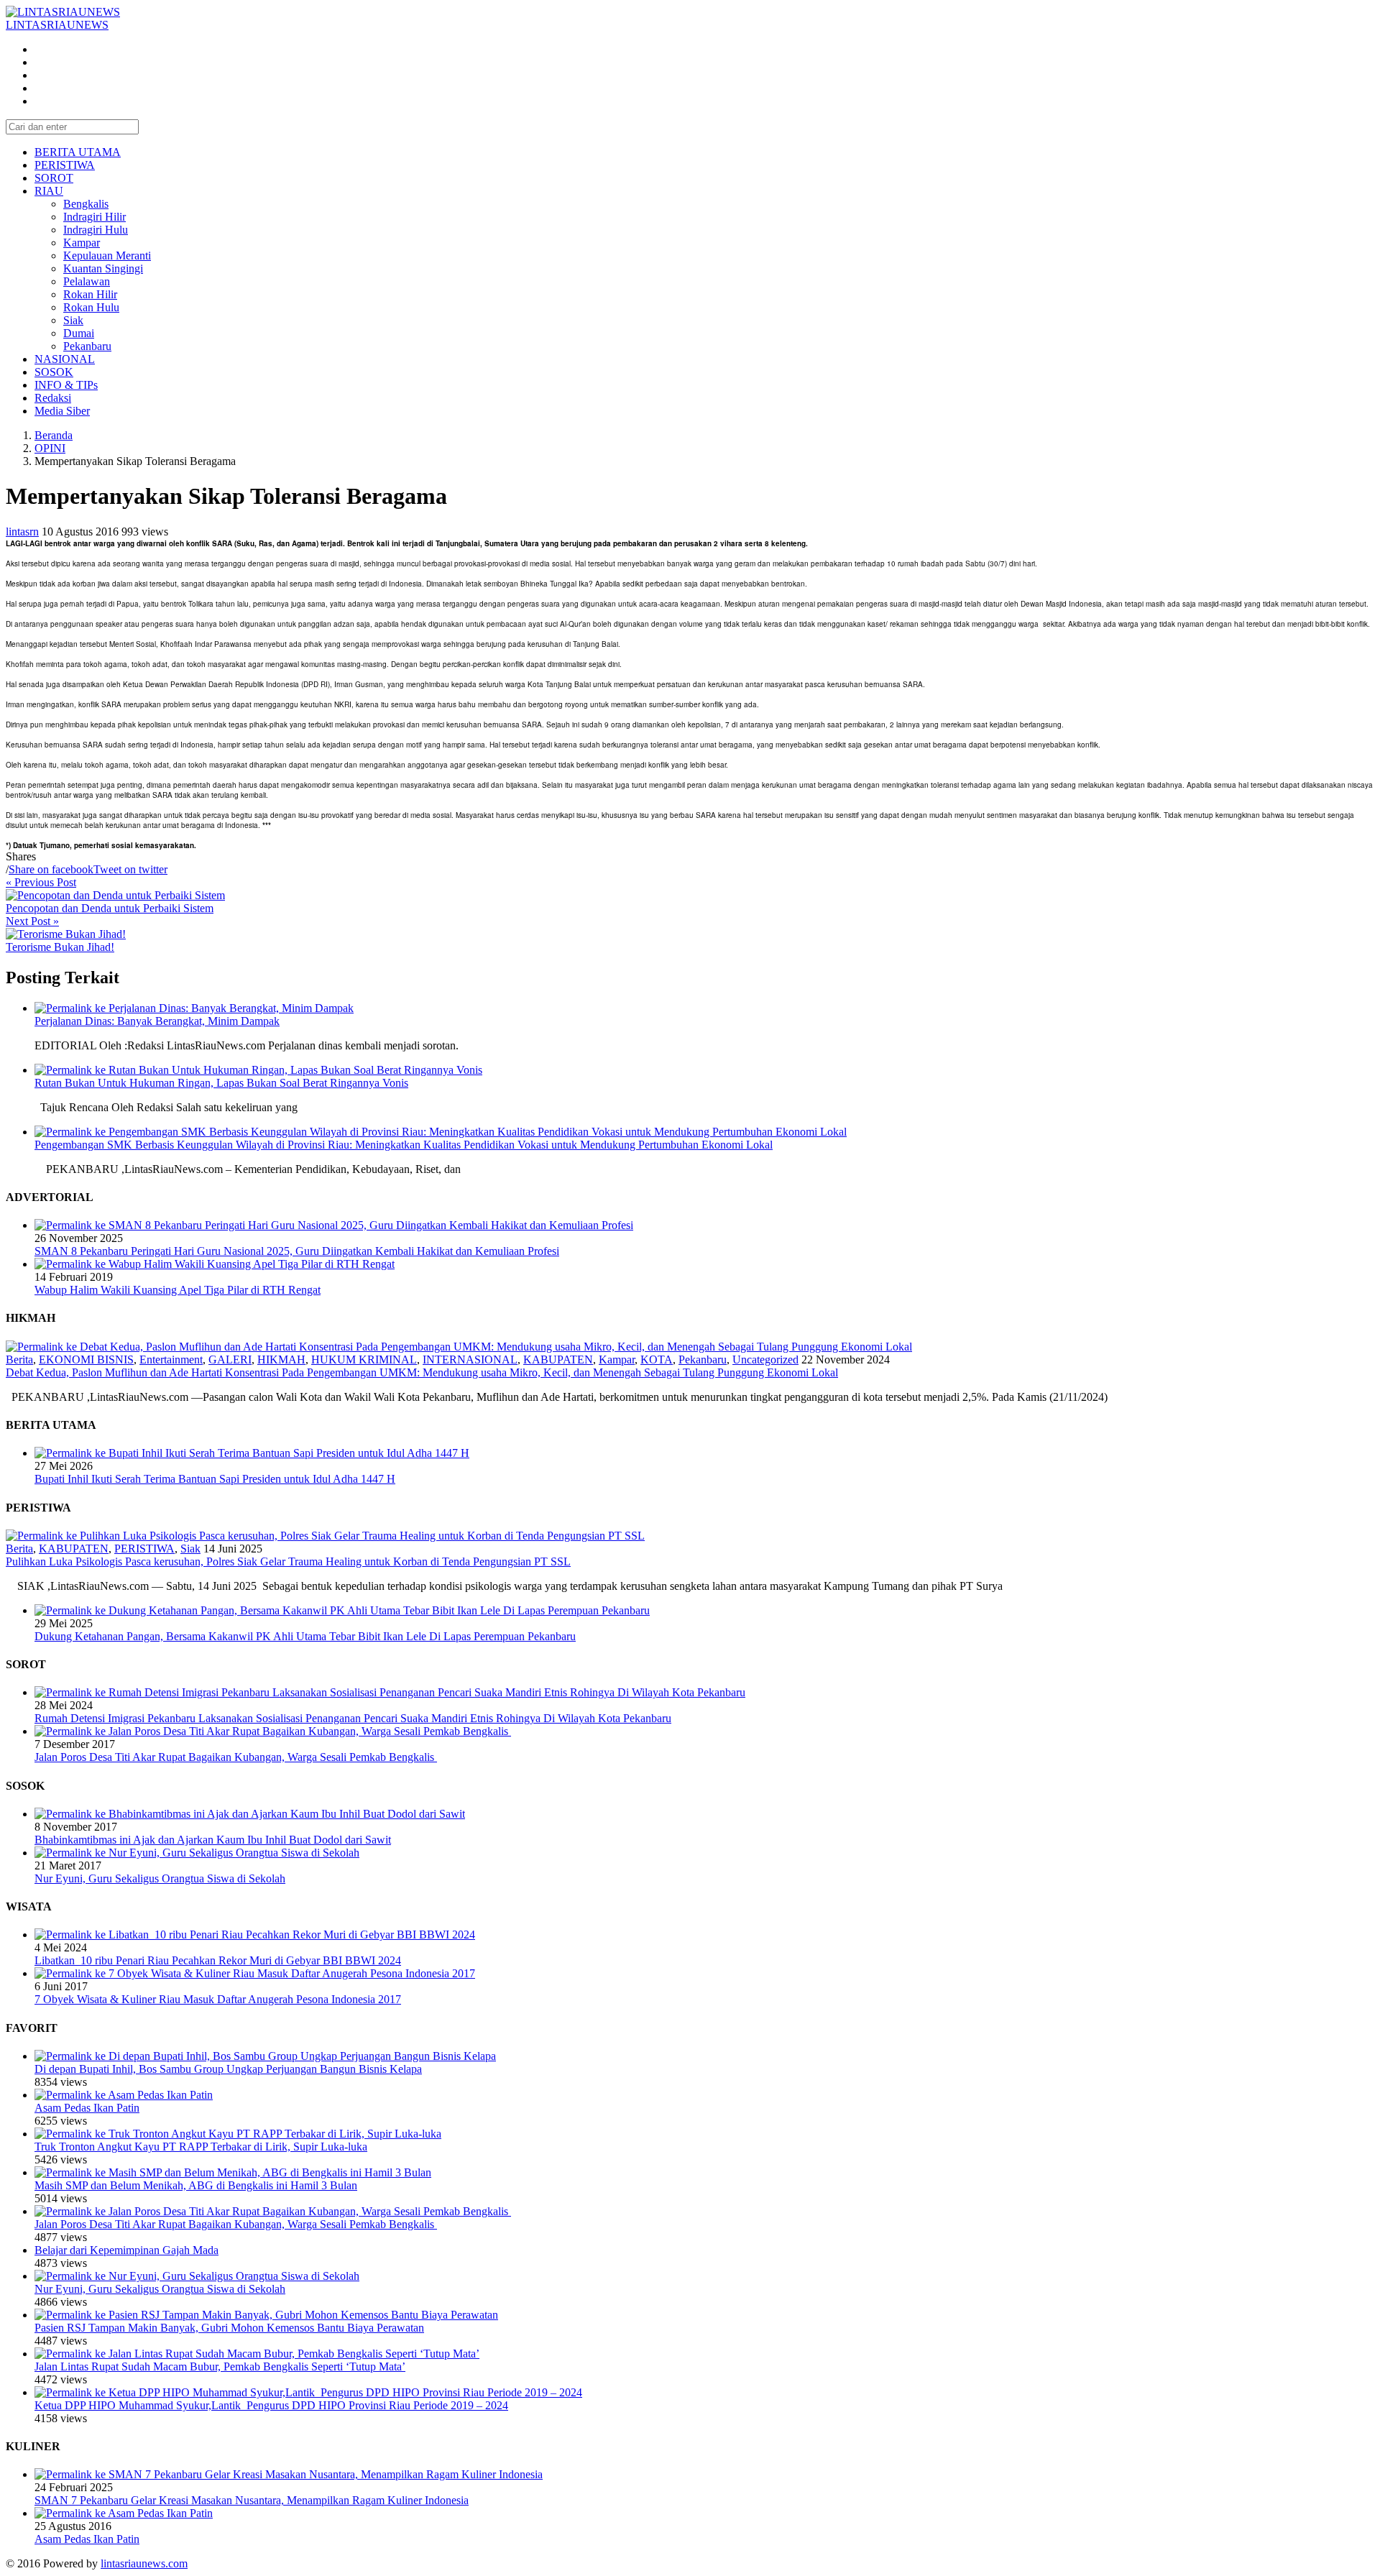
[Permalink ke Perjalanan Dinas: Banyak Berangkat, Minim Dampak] (194, 1008)
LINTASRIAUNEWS (57, 25)
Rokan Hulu (91, 307)
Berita (19, 1360)
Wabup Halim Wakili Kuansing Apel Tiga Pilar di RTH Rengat (178, 1290)
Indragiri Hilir (95, 217)
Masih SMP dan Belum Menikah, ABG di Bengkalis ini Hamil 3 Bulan (196, 2185)
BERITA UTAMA (78, 152)
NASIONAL (65, 359)
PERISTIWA (65, 165)
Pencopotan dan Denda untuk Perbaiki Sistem (110, 908)
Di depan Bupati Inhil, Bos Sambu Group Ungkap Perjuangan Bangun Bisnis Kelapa (228, 2069)
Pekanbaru (87, 346)
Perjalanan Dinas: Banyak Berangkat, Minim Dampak (157, 1021)
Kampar (82, 243)
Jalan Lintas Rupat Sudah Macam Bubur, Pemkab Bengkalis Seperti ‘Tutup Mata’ (220, 2366)
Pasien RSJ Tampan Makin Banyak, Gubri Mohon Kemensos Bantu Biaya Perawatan (229, 2328)
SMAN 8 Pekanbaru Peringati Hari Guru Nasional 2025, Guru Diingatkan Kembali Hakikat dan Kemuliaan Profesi (297, 1251)
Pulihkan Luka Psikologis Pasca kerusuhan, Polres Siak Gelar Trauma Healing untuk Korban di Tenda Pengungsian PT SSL (288, 1561)
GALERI (230, 1360)
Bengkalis (86, 204)
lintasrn (22, 532)
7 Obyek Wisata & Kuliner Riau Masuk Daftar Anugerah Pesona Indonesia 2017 (218, 1999)
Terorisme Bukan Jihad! (60, 947)
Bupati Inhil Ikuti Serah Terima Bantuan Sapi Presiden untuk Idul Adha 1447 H (215, 1479)
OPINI (50, 448)
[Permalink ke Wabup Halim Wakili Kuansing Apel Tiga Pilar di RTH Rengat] (215, 1264)
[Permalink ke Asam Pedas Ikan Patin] (124, 2095)
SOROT (54, 178)
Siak (73, 320)
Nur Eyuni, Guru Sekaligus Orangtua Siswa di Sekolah (160, 1878)
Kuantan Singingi (103, 268)
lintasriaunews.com (144, 2563)
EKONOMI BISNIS (86, 1360)
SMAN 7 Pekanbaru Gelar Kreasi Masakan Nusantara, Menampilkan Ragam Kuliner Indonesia (252, 2500)
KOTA (657, 1360)
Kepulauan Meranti (107, 256)
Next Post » (32, 921)
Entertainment (171, 1360)
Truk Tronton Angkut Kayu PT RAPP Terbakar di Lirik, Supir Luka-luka (201, 2147)
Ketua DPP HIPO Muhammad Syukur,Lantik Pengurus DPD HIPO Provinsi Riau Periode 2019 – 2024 (271, 2405)
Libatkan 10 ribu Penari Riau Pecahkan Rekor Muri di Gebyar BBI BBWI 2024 (218, 1960)
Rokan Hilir (90, 294)
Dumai (79, 333)
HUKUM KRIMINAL (364, 1360)
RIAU (49, 191)
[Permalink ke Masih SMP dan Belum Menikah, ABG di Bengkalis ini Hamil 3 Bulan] (233, 2172)
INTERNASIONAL (470, 1360)
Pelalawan (87, 281)
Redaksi (53, 398)
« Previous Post (41, 882)
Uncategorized (765, 1360)
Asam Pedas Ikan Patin (87, 2108)
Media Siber (62, 411)
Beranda (54, 435)
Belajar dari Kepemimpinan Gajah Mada (126, 2250)
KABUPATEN (558, 1360)
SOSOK (54, 372)
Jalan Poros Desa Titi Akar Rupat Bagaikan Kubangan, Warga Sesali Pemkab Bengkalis (236, 1757)
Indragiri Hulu (96, 230)
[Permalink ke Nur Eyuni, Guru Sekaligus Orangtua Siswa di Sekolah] (197, 1853)
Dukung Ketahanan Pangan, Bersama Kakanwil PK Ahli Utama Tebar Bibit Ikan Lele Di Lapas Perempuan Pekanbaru (305, 1636)
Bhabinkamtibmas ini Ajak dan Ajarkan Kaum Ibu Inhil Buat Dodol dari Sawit (213, 1840)
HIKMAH (281, 1360)
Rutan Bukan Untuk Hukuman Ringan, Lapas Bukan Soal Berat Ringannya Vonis (221, 1083)
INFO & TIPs (66, 385)
